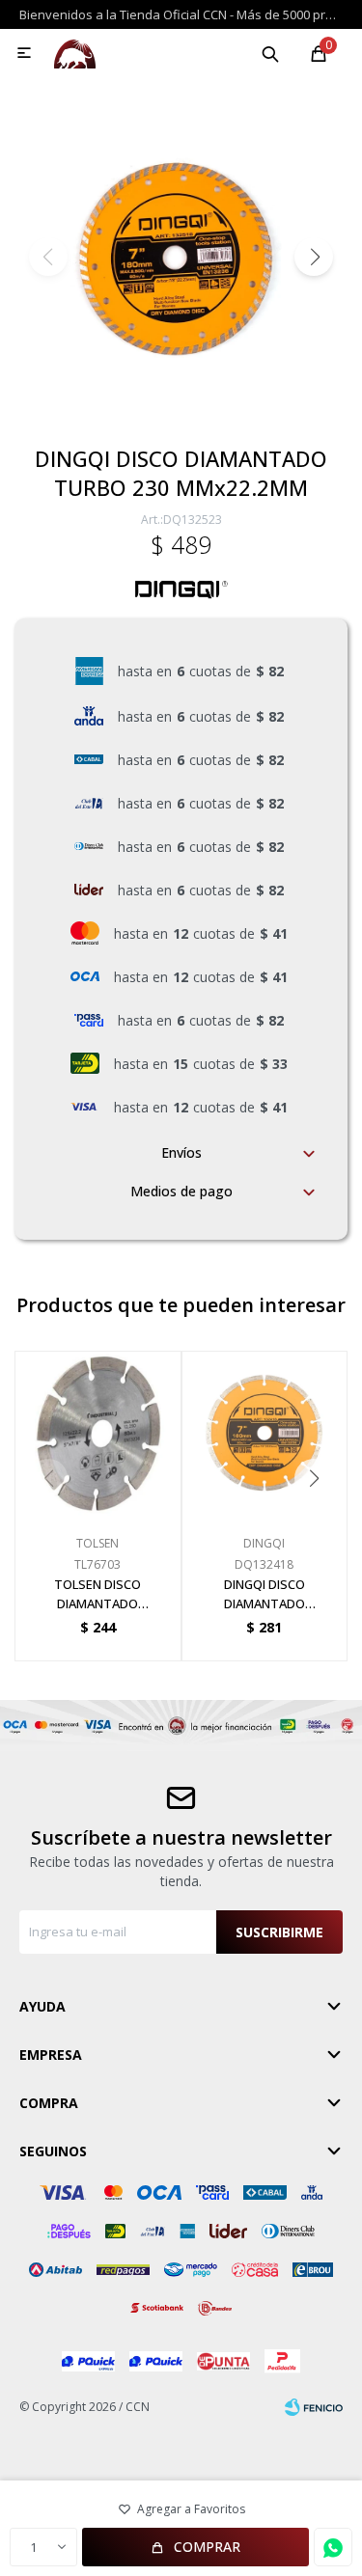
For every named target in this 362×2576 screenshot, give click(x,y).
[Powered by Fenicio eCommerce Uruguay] (314, 2407)
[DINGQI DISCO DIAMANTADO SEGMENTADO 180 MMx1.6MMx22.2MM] (265, 1434)
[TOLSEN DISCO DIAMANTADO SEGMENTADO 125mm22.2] (98, 1434)
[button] (270, 53)
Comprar (207, 2547)
